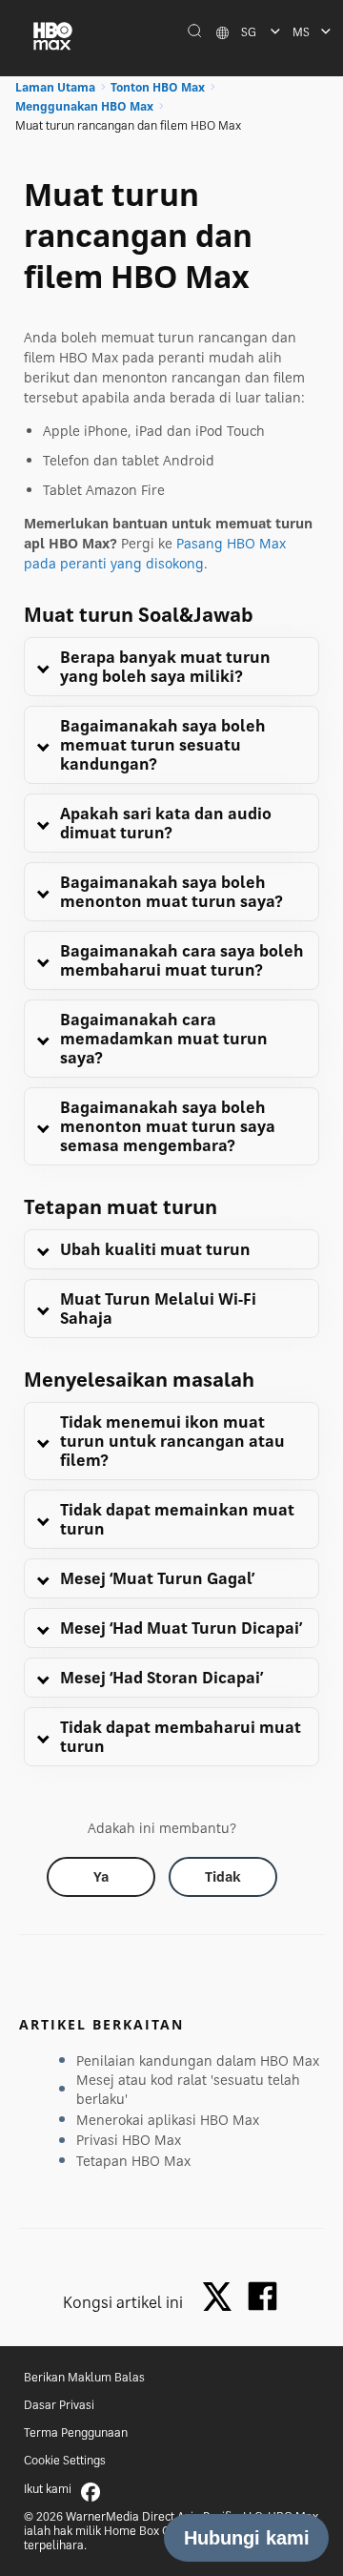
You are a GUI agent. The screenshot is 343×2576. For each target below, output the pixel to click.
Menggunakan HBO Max (84, 106)
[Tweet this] (222, 2298)
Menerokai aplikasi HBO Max (168, 2120)
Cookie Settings (65, 2460)
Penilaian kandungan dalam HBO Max (198, 2061)
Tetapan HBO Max (133, 2161)
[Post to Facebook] (262, 2296)
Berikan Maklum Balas (84, 2377)
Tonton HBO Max (158, 87)
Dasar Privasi (59, 2405)
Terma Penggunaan (76, 2432)
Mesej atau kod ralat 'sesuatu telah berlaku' (188, 2089)
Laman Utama (55, 87)
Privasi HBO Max (129, 2140)
